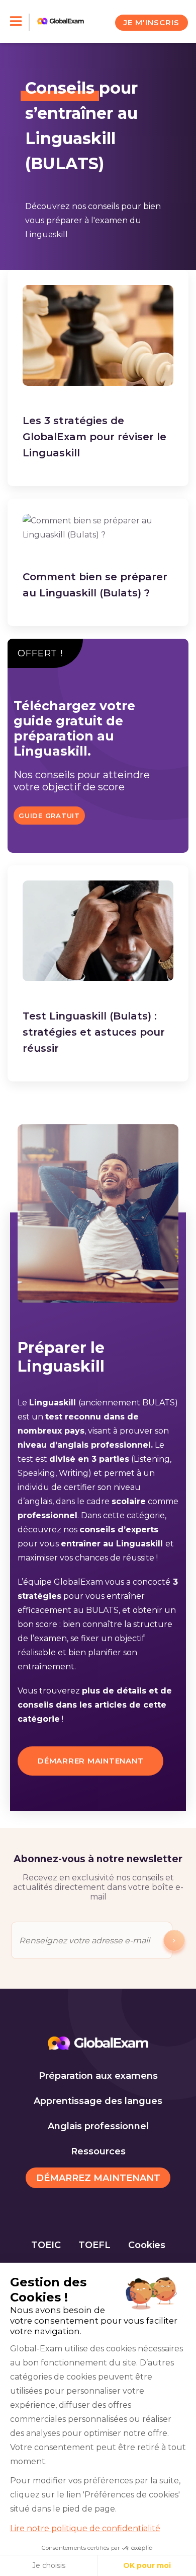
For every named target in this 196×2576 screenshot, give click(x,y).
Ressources (98, 2151)
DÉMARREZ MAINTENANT (98, 2178)
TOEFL (94, 2245)
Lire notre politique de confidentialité (85, 2528)
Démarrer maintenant (90, 1761)
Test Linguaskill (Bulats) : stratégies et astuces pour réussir (94, 1032)
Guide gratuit (49, 816)
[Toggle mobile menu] (20, 22)
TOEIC (46, 2245)
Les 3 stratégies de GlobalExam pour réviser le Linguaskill (94, 437)
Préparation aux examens (98, 2076)
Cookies (147, 2245)
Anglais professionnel (98, 2126)
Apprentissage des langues (98, 2101)
